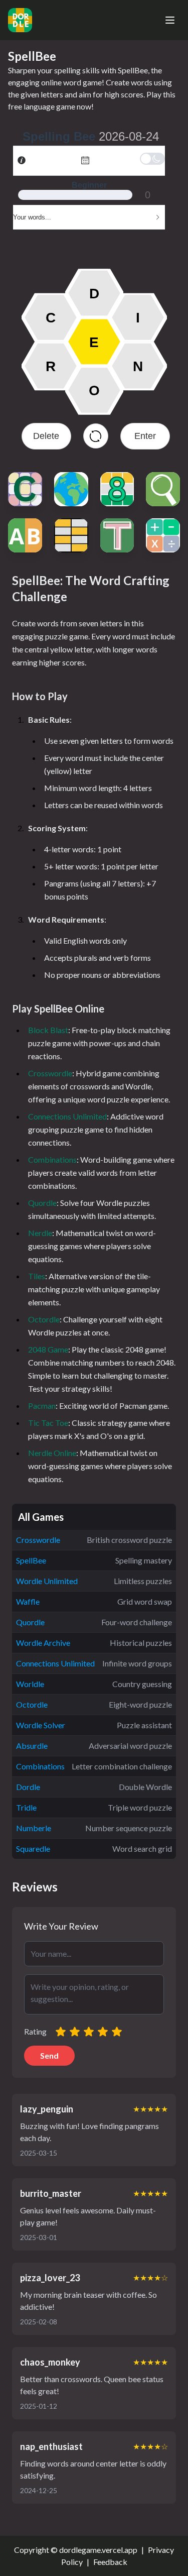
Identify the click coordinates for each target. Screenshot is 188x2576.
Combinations (52, 1159)
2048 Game (48, 1349)
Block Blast (48, 1030)
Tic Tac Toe (48, 1423)
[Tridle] (117, 535)
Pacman (42, 1406)
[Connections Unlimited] (25, 489)
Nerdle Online (52, 1453)
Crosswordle (50, 1073)
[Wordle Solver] (163, 489)
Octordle (44, 1319)
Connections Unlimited (67, 1116)
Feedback (110, 2562)
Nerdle (40, 1233)
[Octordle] (117, 489)
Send (49, 2055)
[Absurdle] (25, 535)
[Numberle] (163, 535)
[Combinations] (71, 535)
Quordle (42, 1203)
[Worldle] (71, 489)
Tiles (37, 1276)
